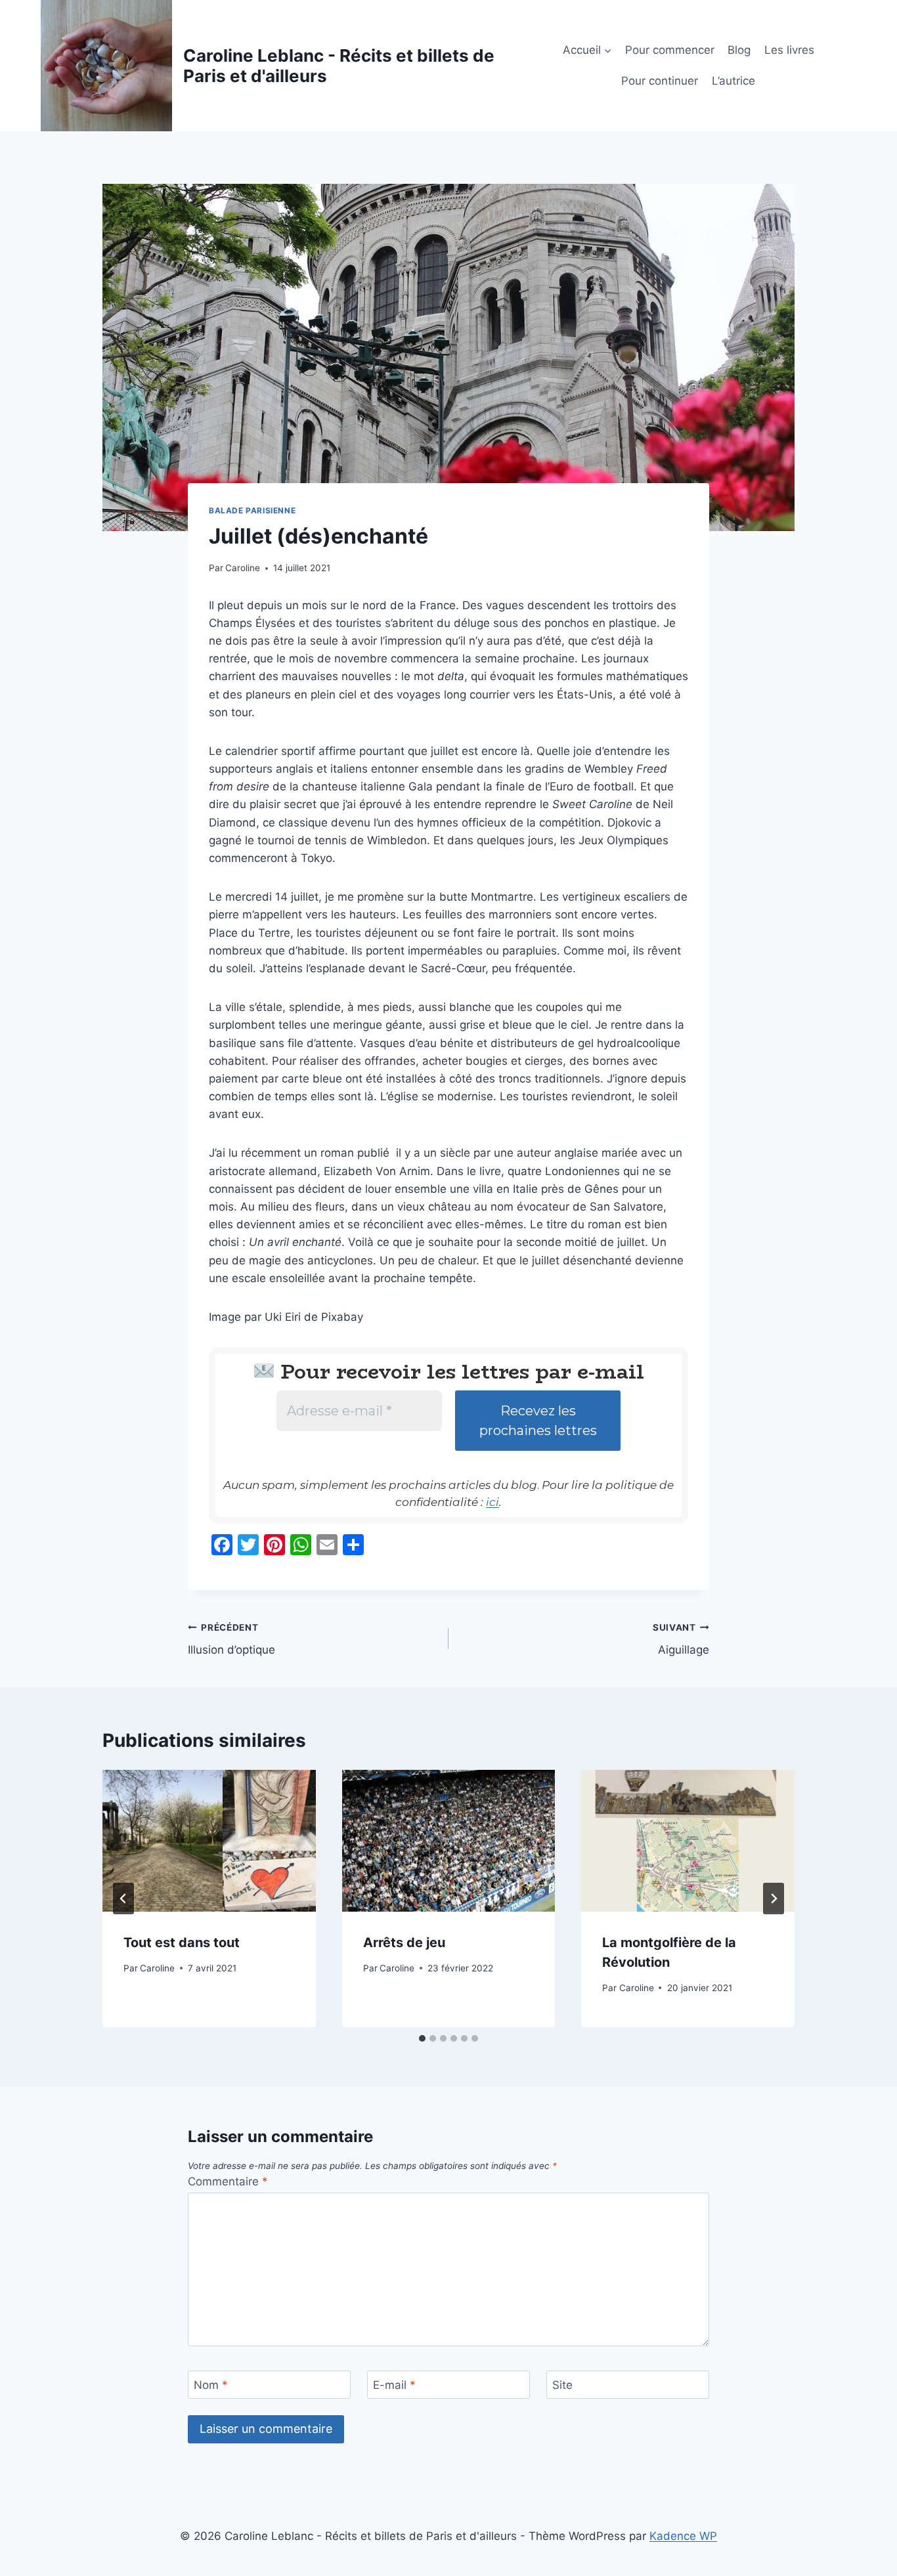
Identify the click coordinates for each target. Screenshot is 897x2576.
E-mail (394, 2385)
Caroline (243, 568)
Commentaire (228, 2181)
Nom (211, 2385)
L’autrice (733, 81)
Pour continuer (660, 81)
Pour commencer (670, 50)
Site (562, 2385)
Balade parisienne (252, 510)
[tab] (422, 2038)
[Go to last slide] (123, 1899)
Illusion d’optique (231, 1640)
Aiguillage (681, 1640)
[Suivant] (774, 1899)
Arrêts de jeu (404, 1943)
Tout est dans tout (182, 1943)
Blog (739, 50)
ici (492, 1502)
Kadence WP (683, 2536)
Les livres (789, 50)
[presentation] (209, 1841)
